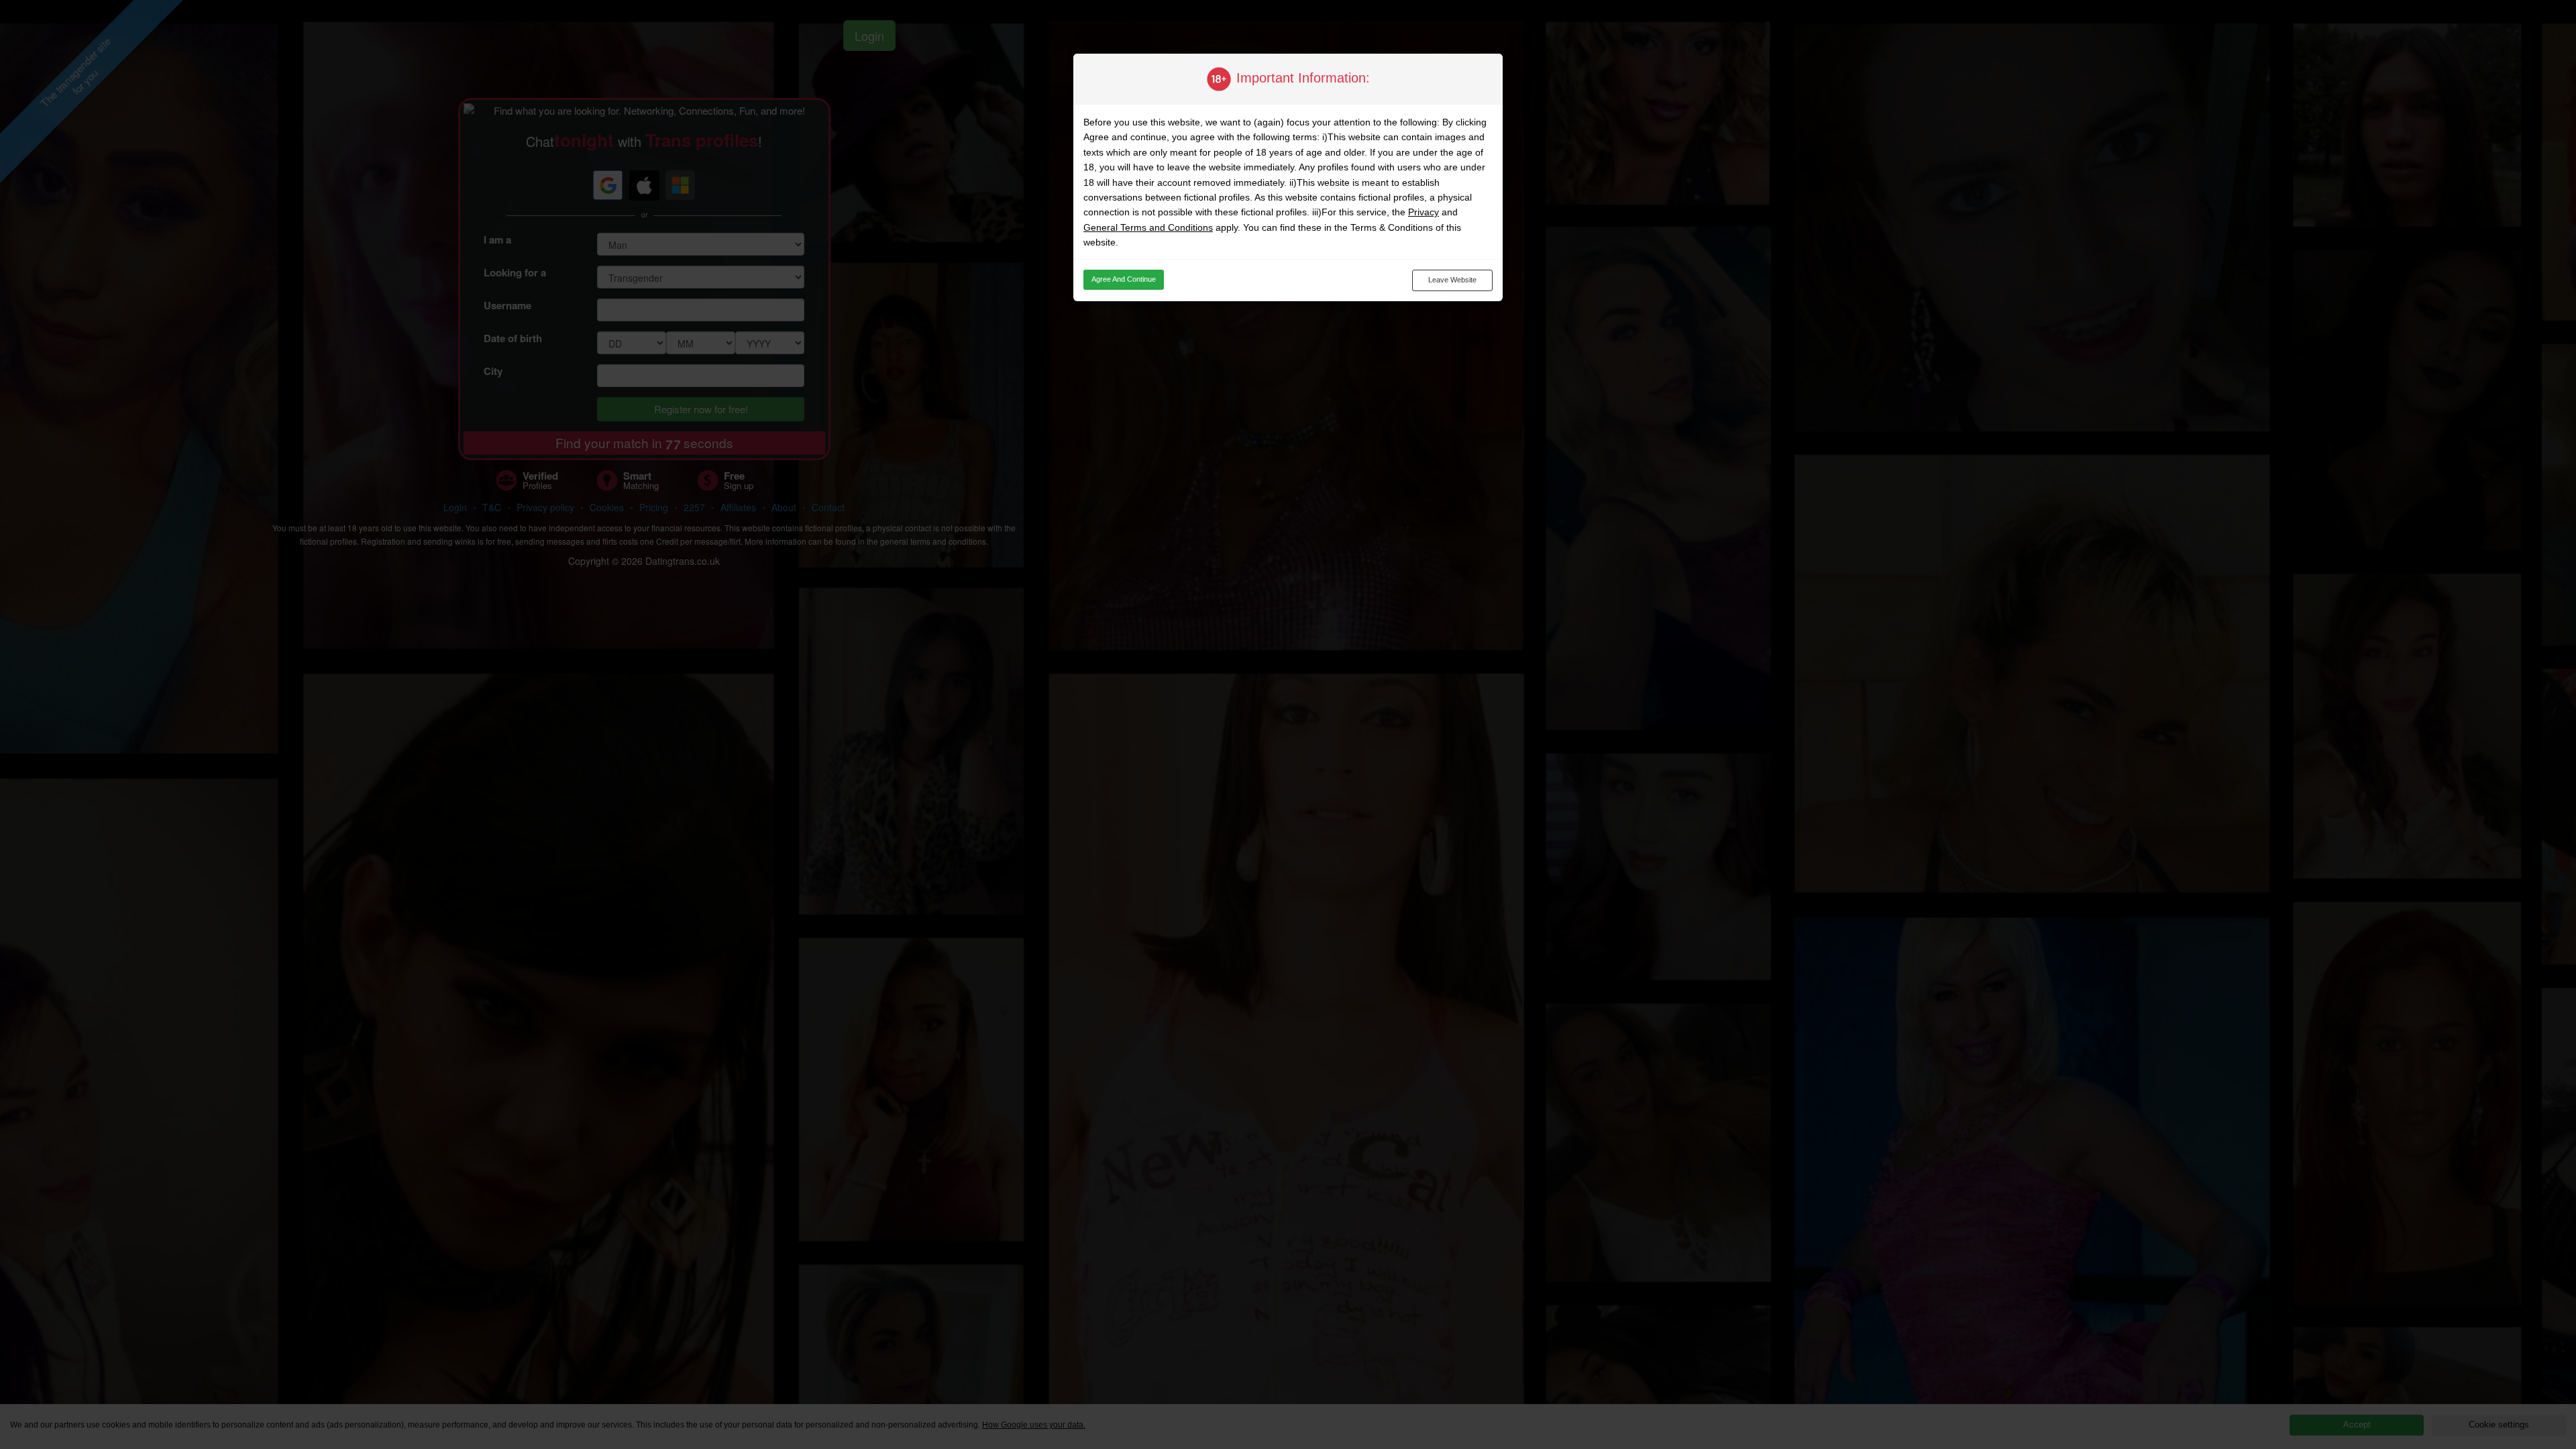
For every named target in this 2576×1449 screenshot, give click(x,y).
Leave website (1452, 280)
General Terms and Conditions (1148, 227)
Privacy (1424, 212)
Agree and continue (1124, 279)
